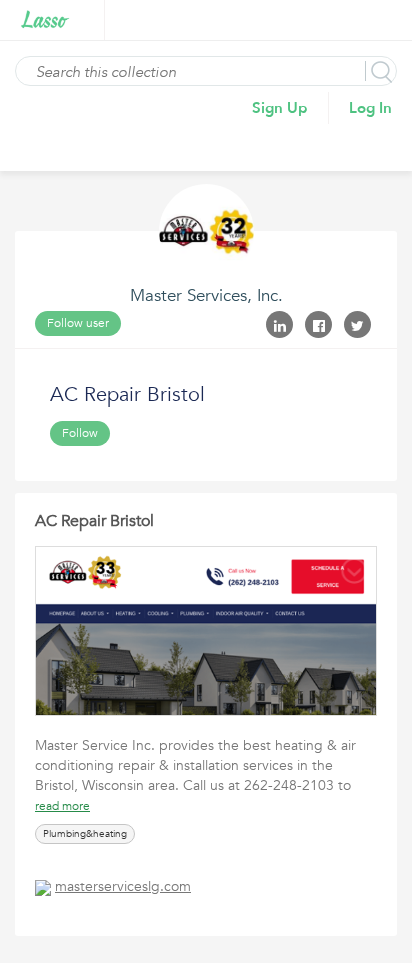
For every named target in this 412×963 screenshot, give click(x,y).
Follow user (78, 323)
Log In (370, 108)
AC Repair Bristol (94, 521)
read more (62, 806)
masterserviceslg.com (123, 886)
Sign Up (280, 108)
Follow (80, 433)
